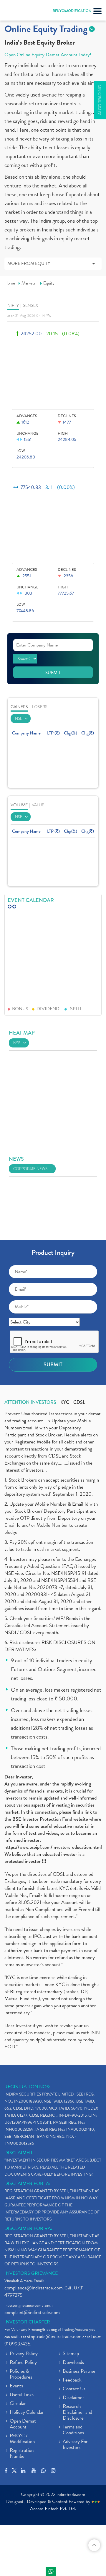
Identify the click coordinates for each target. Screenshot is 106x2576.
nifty (13, 306)
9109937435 (17, 2344)
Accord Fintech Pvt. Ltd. (53, 2509)
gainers (19, 707)
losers (40, 707)
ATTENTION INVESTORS (30, 1402)
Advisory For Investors (75, 2445)
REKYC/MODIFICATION (72, 11)
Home (10, 283)
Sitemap (71, 2354)
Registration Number (22, 2454)
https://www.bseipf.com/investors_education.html (53, 1847)
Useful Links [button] (22, 2395)
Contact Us (74, 2389)
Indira (51, 2572)
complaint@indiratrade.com (32, 2312)
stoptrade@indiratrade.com (54, 2336)
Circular (18, 2404)
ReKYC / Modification (22, 2439)
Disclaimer (73, 2398)
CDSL (79, 1402)
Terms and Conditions (73, 2430)
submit (53, 673)
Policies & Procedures (21, 2374)
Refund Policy (23, 2363)
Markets (29, 283)
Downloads (73, 2363)
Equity (49, 283)
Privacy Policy (24, 2354)
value (38, 805)
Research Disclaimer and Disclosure (77, 2413)
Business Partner (79, 2372)
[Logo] (19, 12)
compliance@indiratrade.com (34, 2288)
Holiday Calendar (27, 2413)
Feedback (72, 2380)
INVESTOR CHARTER (27, 2322)
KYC (65, 1402)
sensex (30, 306)
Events (16, 2386)
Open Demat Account (23, 2424)
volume (19, 805)
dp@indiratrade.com (57, 2040)
